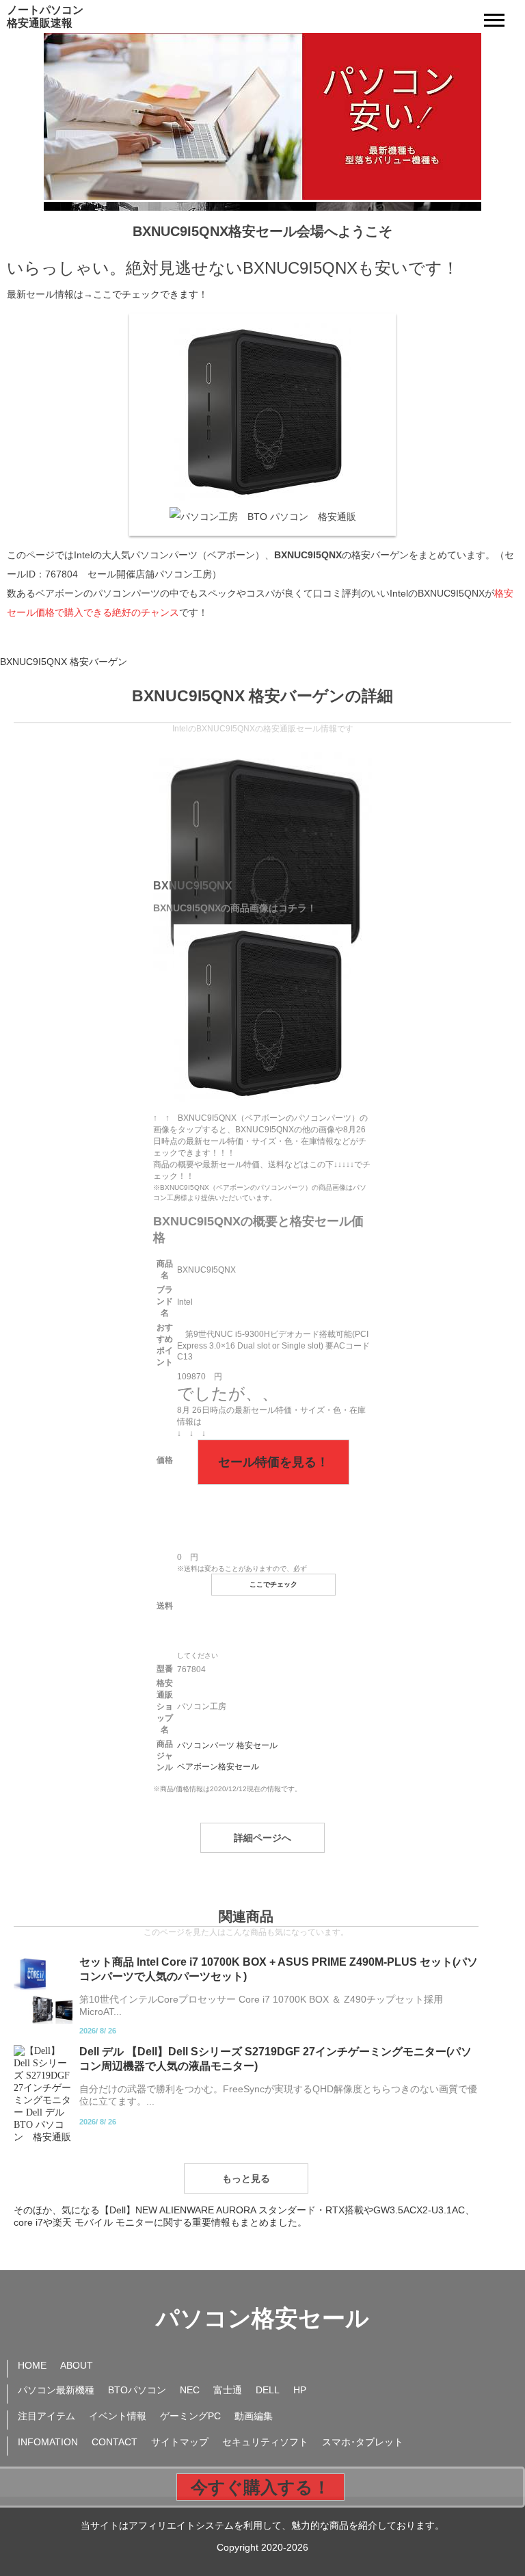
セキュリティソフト (265, 2442)
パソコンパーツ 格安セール (227, 1745)
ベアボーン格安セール (218, 1767)
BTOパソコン (137, 2390)
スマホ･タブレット (363, 2442)
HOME (32, 2365)
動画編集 (254, 2416)
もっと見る (246, 2178)
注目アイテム (46, 2416)
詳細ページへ (262, 1838)
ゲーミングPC (190, 2416)
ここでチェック (273, 1584)
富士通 (228, 2390)
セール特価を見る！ (273, 1462)
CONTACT (115, 2442)
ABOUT (77, 2365)
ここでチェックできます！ (150, 294)
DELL (268, 2390)
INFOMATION (48, 2442)
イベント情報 (118, 2416)
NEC (190, 2390)
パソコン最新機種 (56, 2390)
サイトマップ (180, 2442)
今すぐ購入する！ (260, 2487)
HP (300, 2390)
